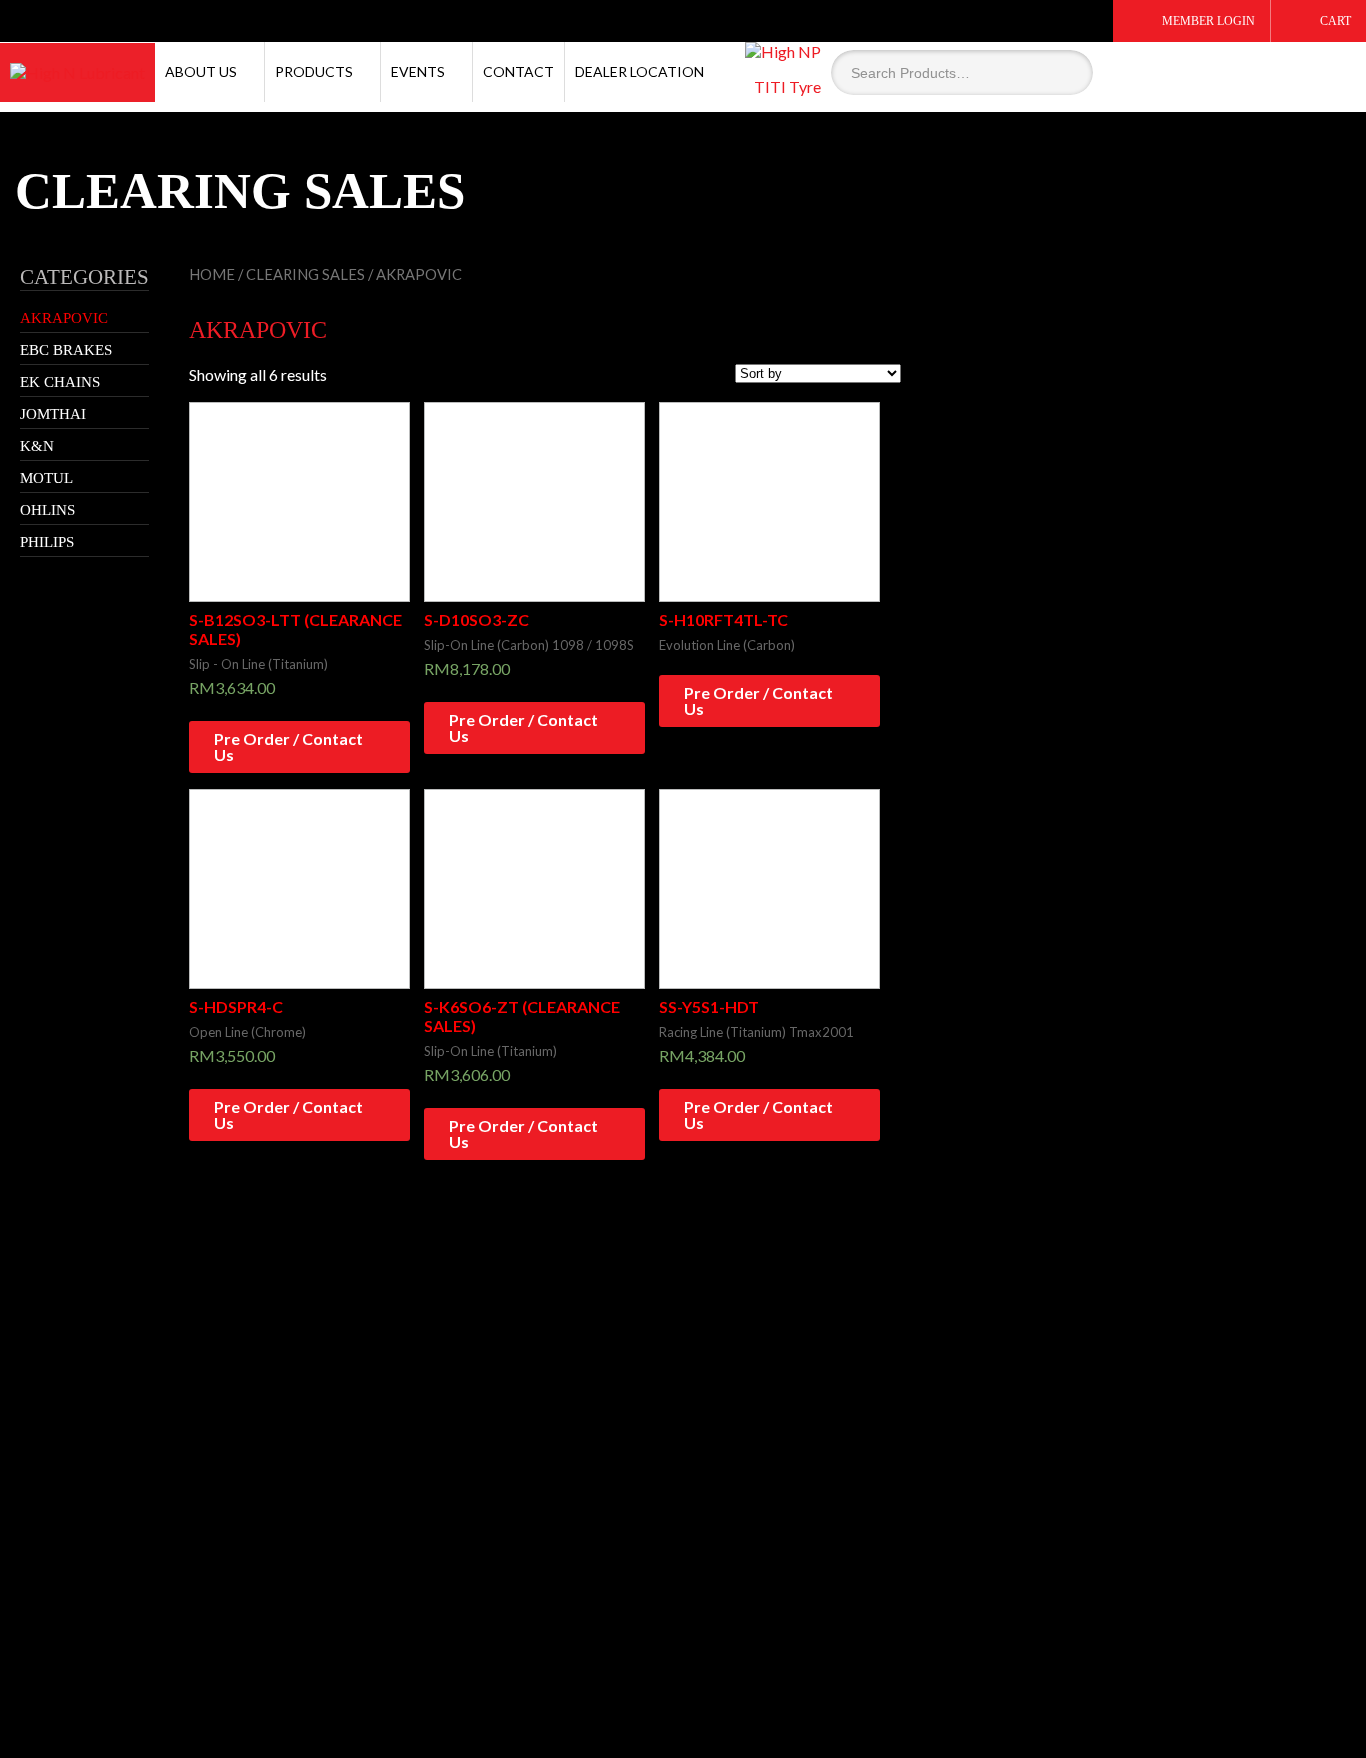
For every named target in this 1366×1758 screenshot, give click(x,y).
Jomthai (53, 414)
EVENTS (418, 71)
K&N (37, 446)
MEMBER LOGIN (1208, 21)
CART (1335, 21)
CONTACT (518, 71)
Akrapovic (64, 318)
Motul (46, 478)
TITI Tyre (787, 86)
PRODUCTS (314, 71)
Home (212, 274)
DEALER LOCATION (639, 71)
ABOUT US (201, 71)
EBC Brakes (66, 350)
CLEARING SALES (305, 274)
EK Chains (60, 382)
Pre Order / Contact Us (288, 746)
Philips (47, 542)
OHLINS (47, 510)
